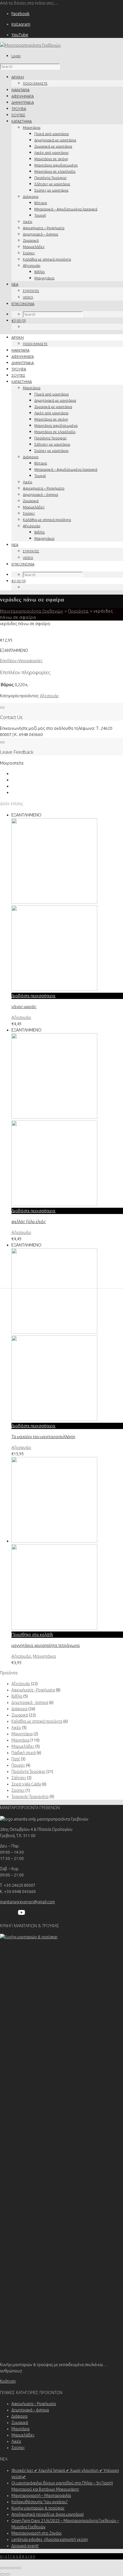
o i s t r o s (18, 2556)
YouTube (20, 35)
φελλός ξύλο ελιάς (29, 1222)
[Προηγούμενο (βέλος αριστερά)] (2, 2574)
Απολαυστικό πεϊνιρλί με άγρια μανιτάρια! (48, 2514)
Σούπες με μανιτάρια (51, 190)
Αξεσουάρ (32, 265)
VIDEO (28, 297)
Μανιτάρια (32, 127)
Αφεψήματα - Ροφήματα (33, 1690)
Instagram (21, 24)
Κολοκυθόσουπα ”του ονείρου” (40, 2502)
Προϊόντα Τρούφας (50, 178)
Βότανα (41, 203)
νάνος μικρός (24, 1007)
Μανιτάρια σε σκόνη (51, 159)
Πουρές (18, 1765)
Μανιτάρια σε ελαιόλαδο (55, 171)
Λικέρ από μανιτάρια (51, 153)
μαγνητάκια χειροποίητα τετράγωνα (46, 1645)
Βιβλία (39, 272)
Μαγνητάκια (44, 278)
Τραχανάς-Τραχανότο (30, 1797)
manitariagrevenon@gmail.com (27, 1902)
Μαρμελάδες (34, 247)
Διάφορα (31, 196)
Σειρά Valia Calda (26, 1784)
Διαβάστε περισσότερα (33, 996)
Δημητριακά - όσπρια (30, 1703)
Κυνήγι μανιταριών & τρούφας (38, 2508)
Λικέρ (28, 222)
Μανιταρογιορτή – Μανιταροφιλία (41, 2496)
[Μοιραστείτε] (13, 2568)
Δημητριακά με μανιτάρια (55, 140)
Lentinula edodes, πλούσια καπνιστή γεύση (50, 2539)
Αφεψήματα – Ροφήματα (44, 228)
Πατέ (16, 1759)
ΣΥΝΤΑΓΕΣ (31, 291)
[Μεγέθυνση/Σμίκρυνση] (2, 2568)
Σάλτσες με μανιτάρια (52, 184)
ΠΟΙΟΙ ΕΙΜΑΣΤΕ (35, 83)
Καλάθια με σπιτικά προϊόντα (47, 259)
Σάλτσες (19, 1778)
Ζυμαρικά (31, 240)
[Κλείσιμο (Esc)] (19, 2568)
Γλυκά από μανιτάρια (51, 134)
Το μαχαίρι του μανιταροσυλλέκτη (43, 1437)
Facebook (20, 14)
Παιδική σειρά (24, 1753)
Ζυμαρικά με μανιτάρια (53, 146)
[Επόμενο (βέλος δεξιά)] (8, 2574)
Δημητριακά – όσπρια (40, 234)
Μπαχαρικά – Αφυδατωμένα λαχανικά (66, 209)
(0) (19, 321)
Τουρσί (40, 215)
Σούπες (29, 253)
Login (16, 56)
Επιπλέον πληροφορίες (21, 661)
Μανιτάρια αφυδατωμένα (56, 165)
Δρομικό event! (25, 2546)
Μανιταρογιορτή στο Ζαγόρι (36, 2533)
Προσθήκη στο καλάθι (32, 1634)
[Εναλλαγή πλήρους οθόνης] (8, 2568)
